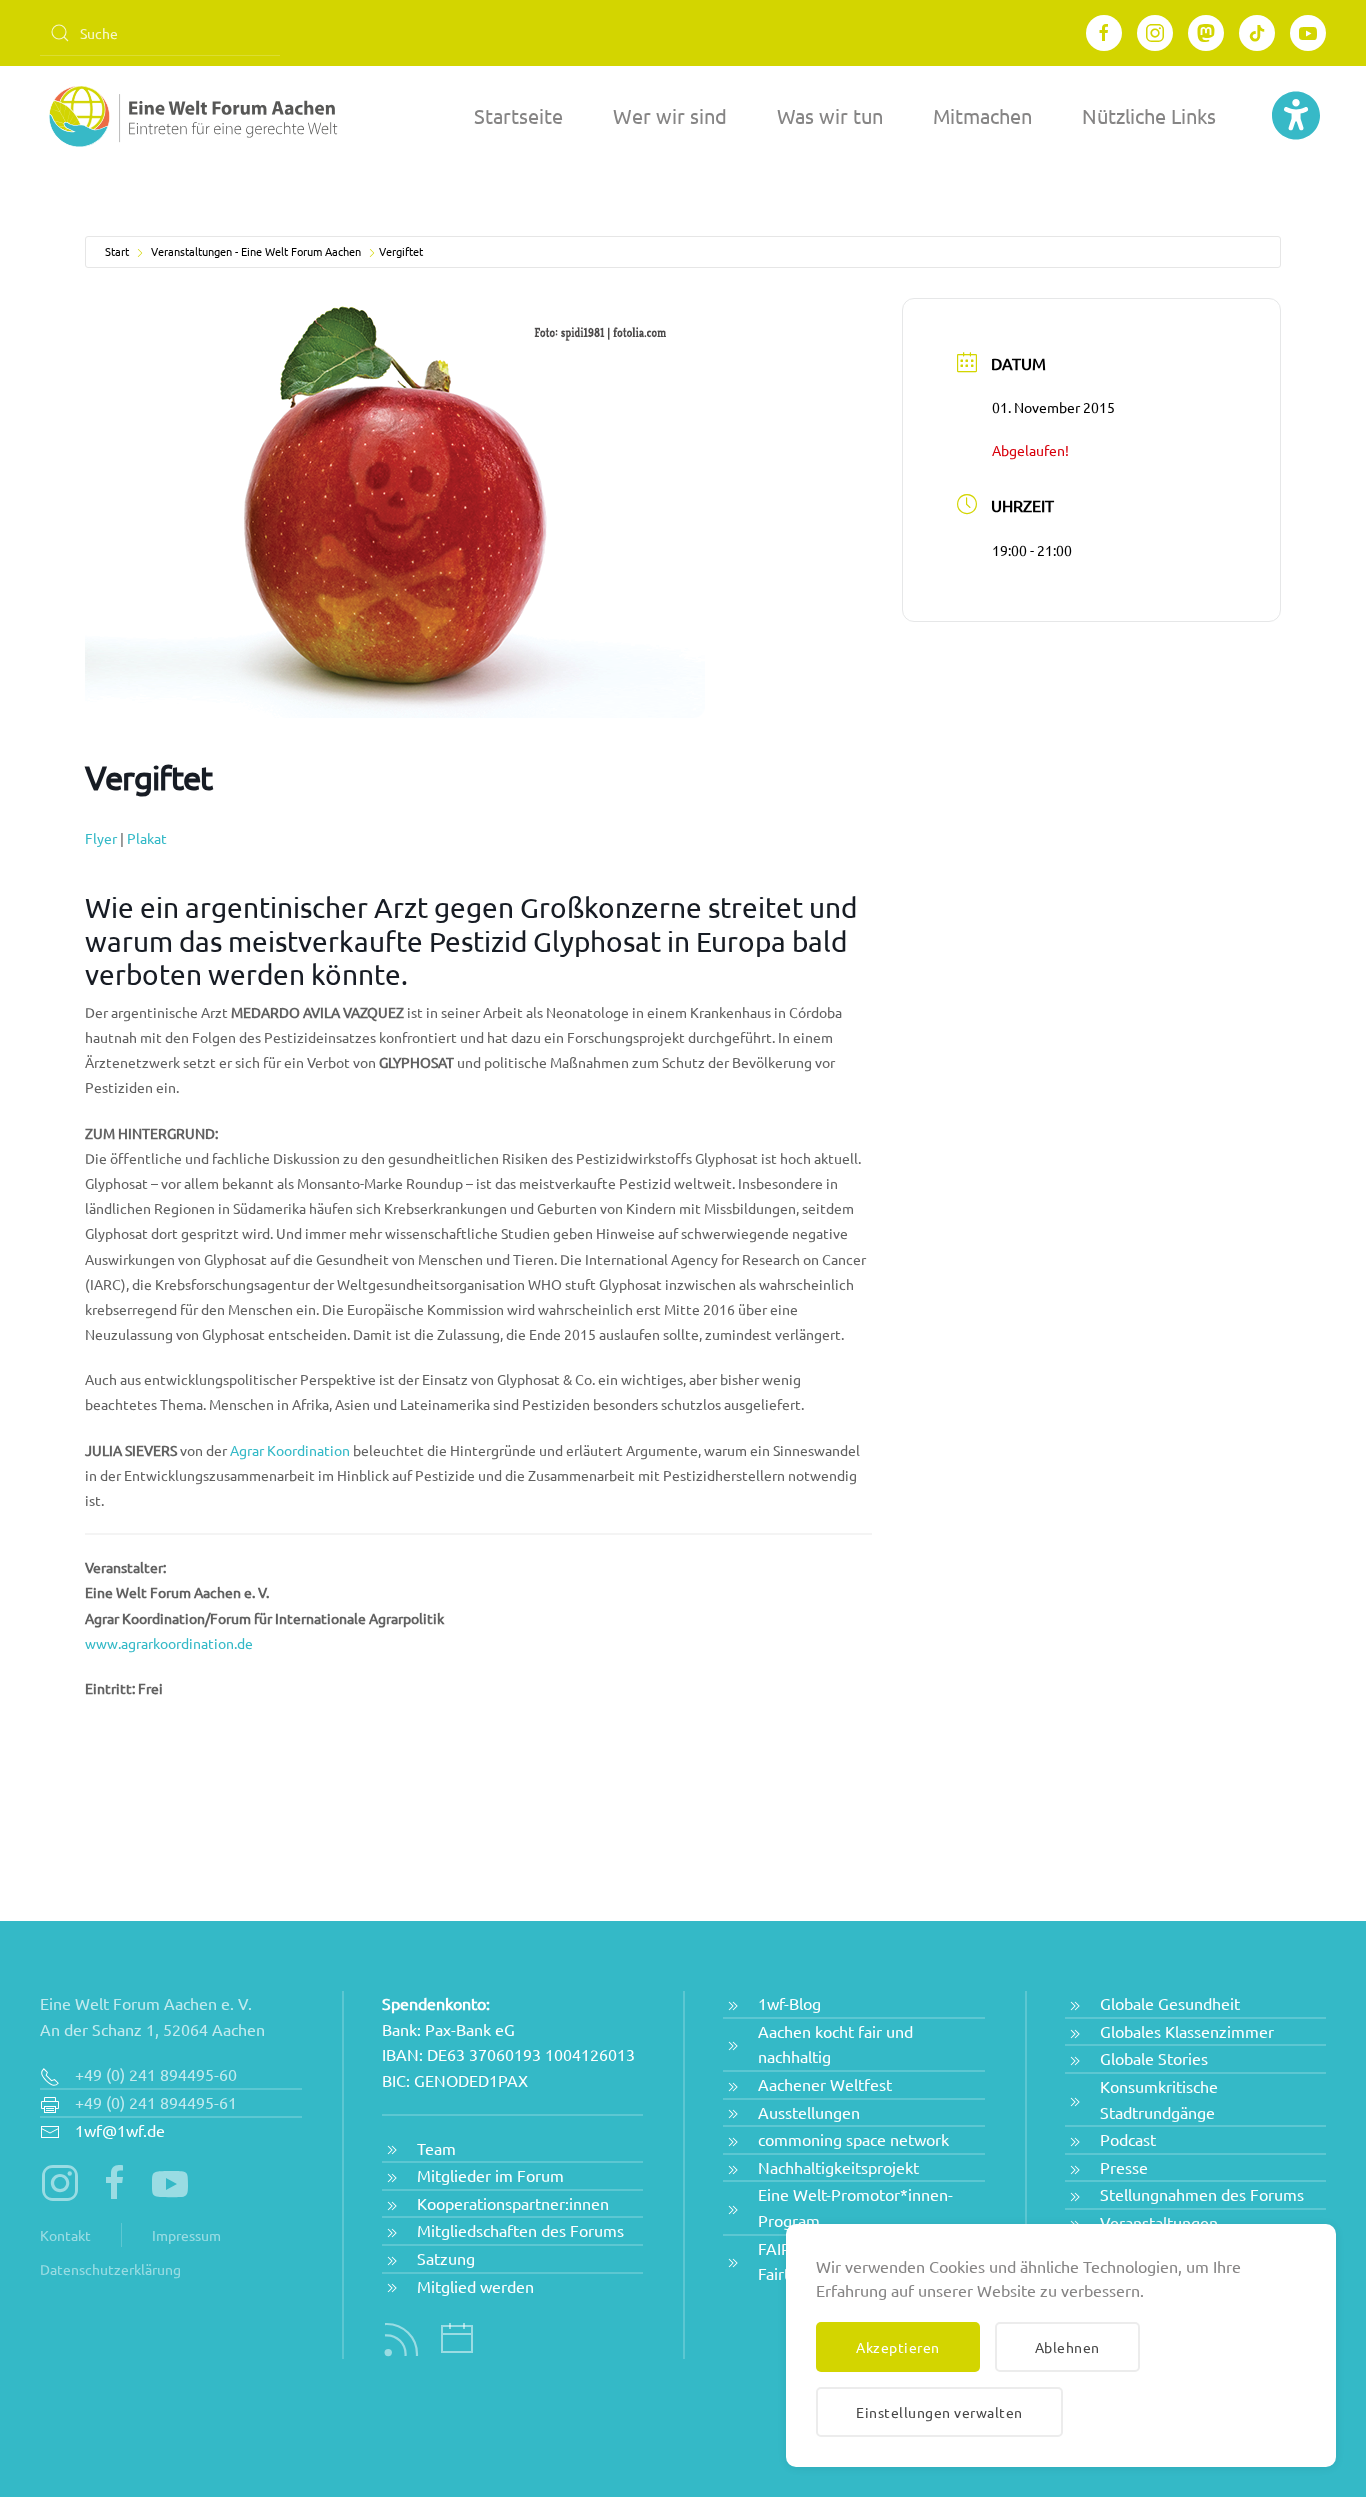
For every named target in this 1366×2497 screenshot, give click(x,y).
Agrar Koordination (290, 1450)
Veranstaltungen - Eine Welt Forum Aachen (256, 251)
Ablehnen (1067, 2347)
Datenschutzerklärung (110, 2269)
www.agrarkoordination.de (169, 1643)
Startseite (518, 115)
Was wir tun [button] (830, 115)
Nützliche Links (1149, 115)
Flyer (101, 838)
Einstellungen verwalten (939, 2412)
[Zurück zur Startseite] (190, 116)
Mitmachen (982, 115)
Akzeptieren (898, 2347)
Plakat (147, 838)
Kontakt (65, 2235)
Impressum (186, 2235)
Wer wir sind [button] (670, 115)
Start (117, 251)
